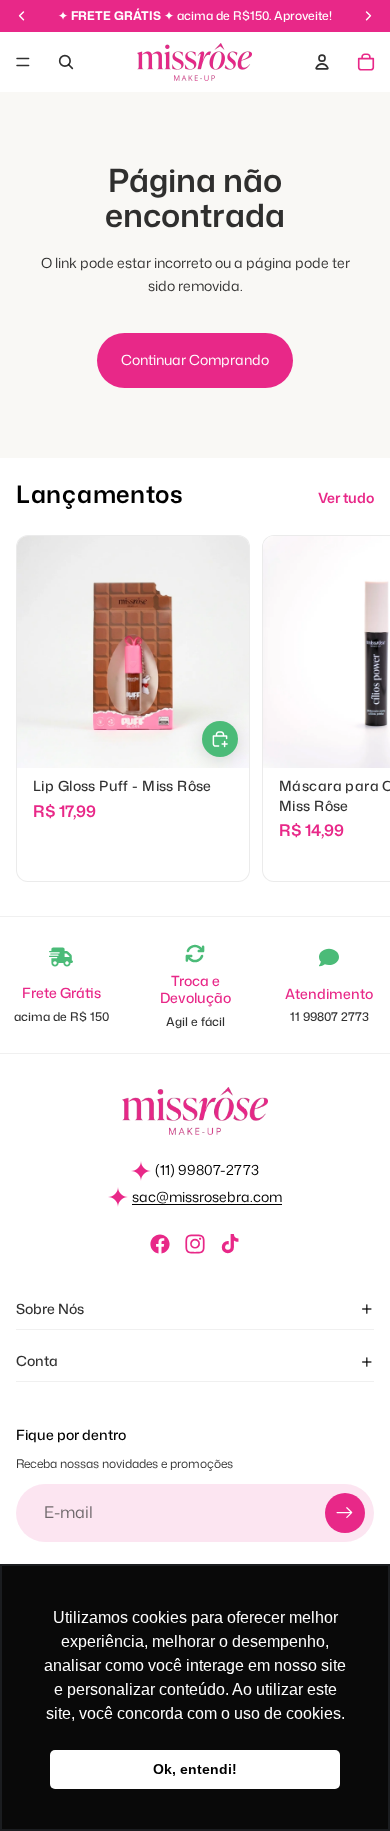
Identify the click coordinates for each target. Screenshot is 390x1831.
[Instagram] (195, 1244)
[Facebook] (160, 1244)
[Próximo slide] (352, 709)
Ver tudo (346, 497)
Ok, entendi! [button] (195, 1769)
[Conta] (322, 62)
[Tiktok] (230, 1244)
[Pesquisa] (66, 62)
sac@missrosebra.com (207, 1196)
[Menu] (23, 62)
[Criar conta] (345, 1513)
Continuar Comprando (195, 359)
